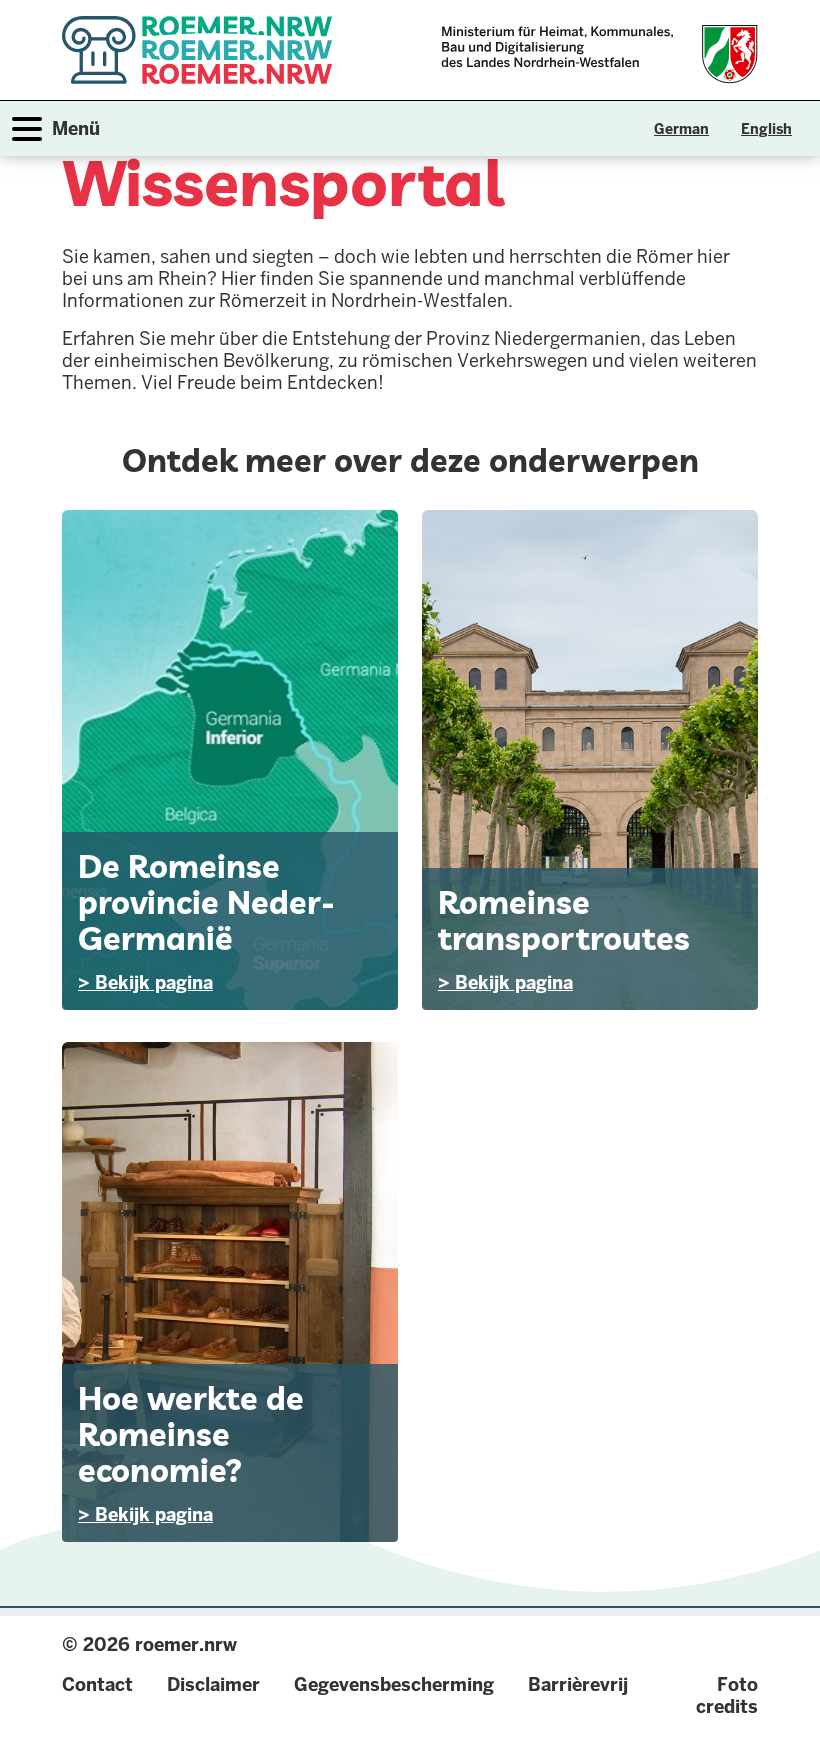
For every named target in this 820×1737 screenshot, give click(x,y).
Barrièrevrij (578, 1684)
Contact (97, 1684)
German (681, 129)
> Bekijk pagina (145, 982)
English (766, 129)
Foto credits (727, 1695)
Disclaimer (213, 1684)
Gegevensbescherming (394, 1684)
